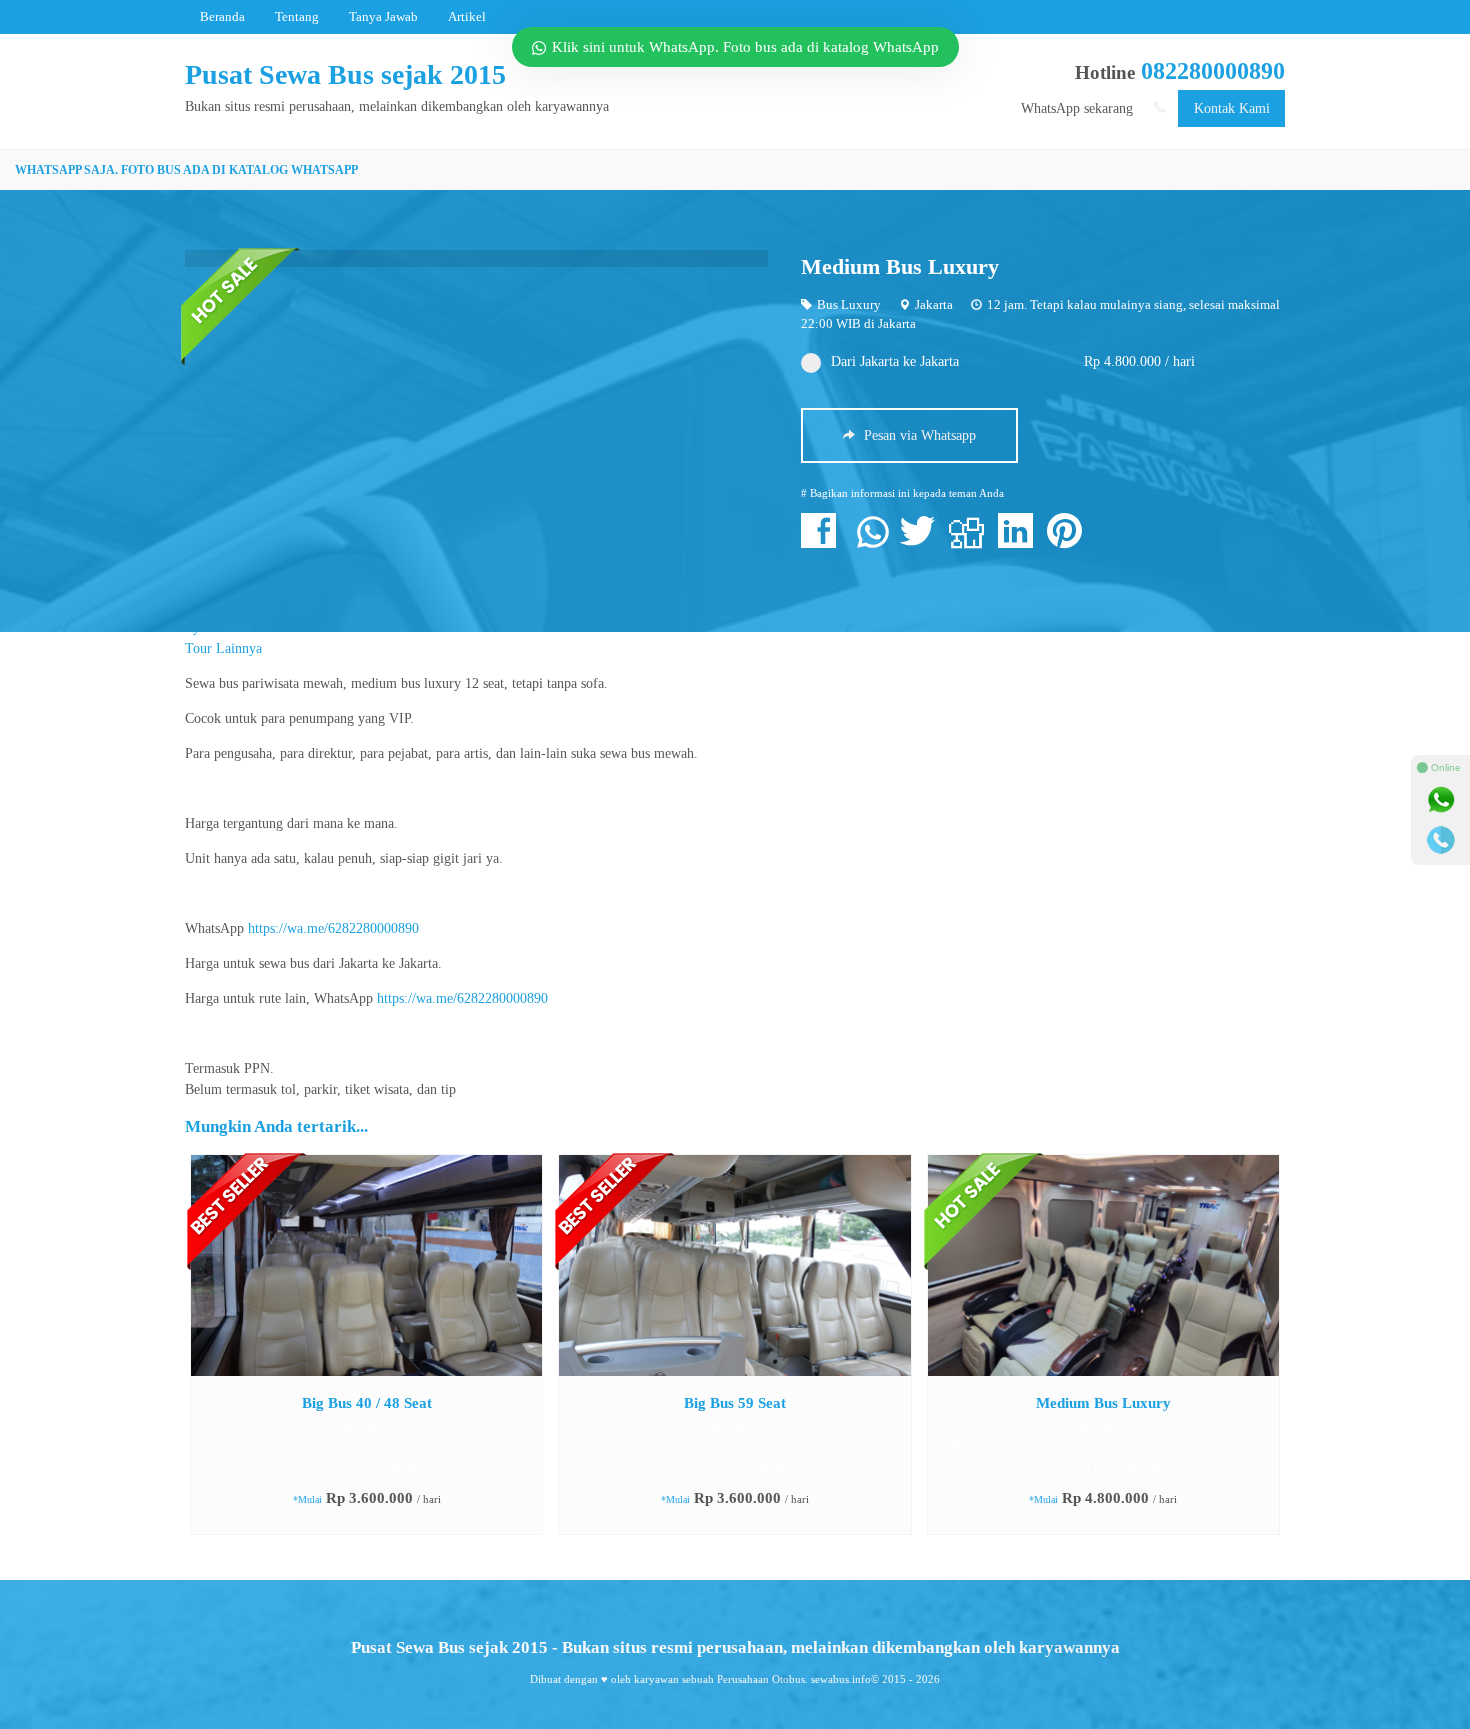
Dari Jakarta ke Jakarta (895, 361)
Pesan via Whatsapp (918, 435)
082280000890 (1213, 71)
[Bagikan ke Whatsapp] (873, 541)
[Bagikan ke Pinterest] (1069, 541)
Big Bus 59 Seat (735, 1402)
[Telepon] (1441, 840)
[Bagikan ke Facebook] (823, 541)
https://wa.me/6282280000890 (333, 928)
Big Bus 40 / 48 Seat (367, 1402)
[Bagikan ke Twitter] (922, 541)
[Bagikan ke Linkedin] (1020, 541)
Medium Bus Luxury (900, 266)
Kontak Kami (1232, 108)
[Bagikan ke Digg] (971, 541)
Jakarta (934, 305)
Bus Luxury (849, 305)
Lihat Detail (385, 1264)
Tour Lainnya (223, 648)
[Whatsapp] (1441, 800)
